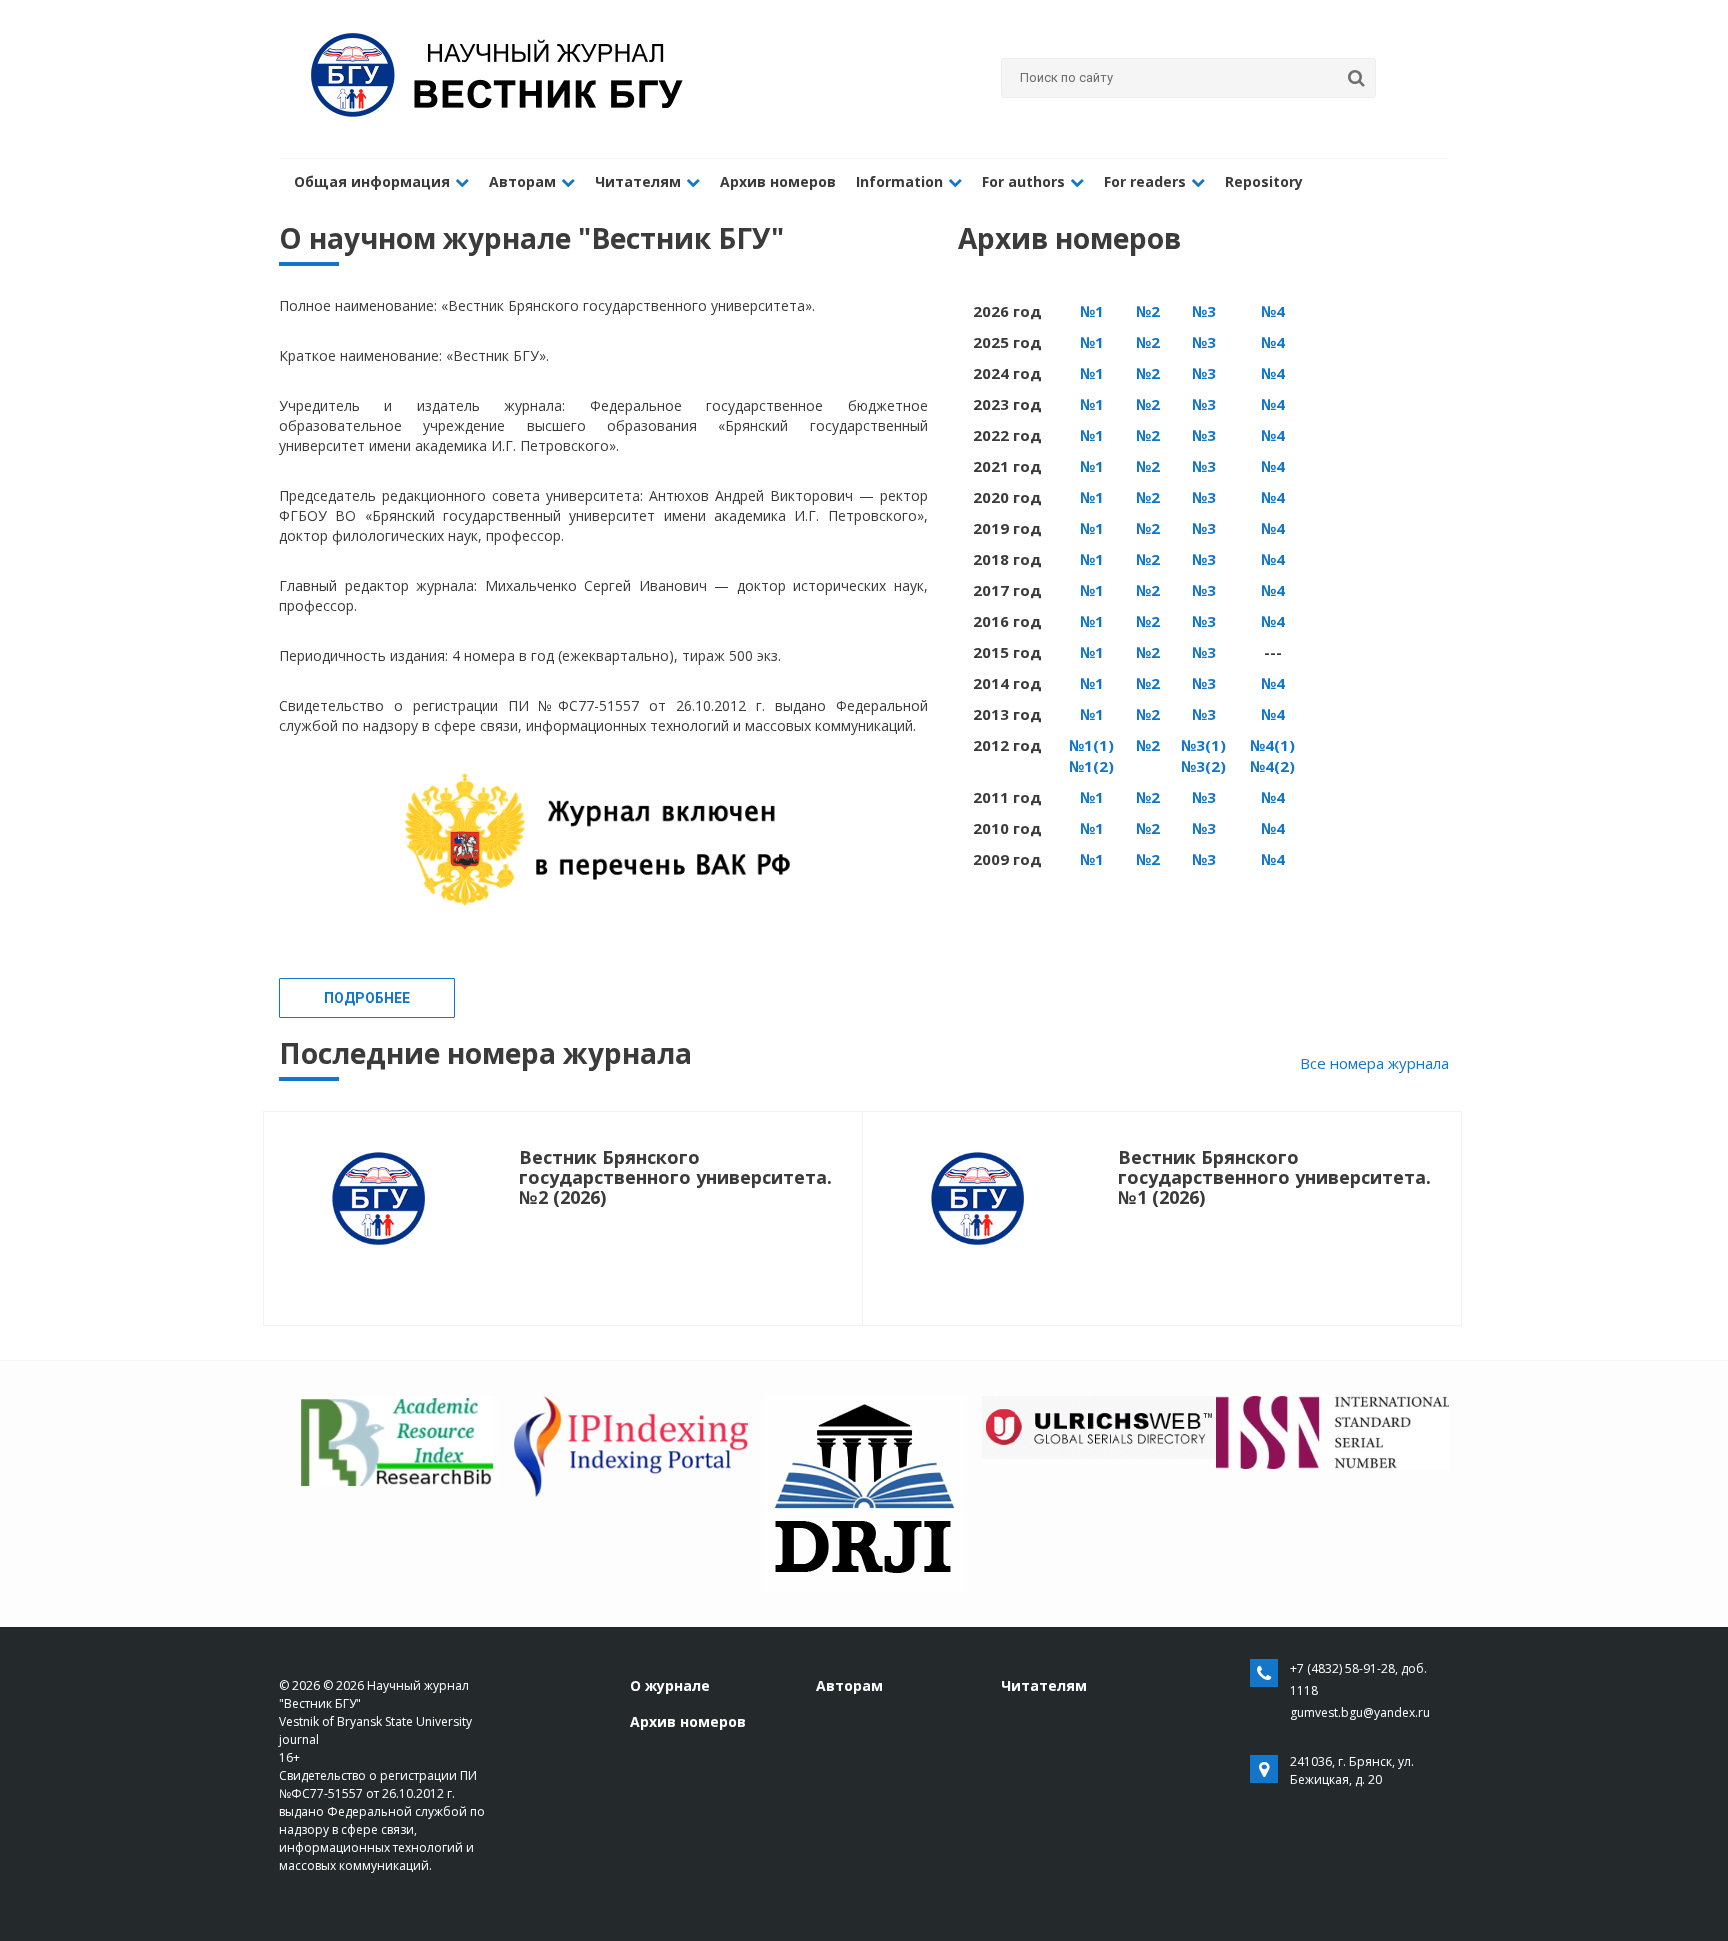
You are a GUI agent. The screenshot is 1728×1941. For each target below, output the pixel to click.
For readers (1145, 181)
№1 (1092, 311)
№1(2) (1091, 766)
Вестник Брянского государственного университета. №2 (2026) (675, 1177)
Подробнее (367, 998)
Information (899, 181)
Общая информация (372, 181)
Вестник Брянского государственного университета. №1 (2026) (1274, 1177)
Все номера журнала (1374, 1063)
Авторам (522, 181)
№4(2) (1272, 766)
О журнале (670, 1685)
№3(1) (1203, 745)
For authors (1023, 181)
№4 (1273, 311)
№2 (1148, 311)
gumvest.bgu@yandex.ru (1360, 1712)
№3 (1204, 311)
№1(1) (1091, 745)
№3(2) (1203, 766)
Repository (1264, 181)
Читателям (638, 181)
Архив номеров (778, 181)
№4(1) (1272, 745)
